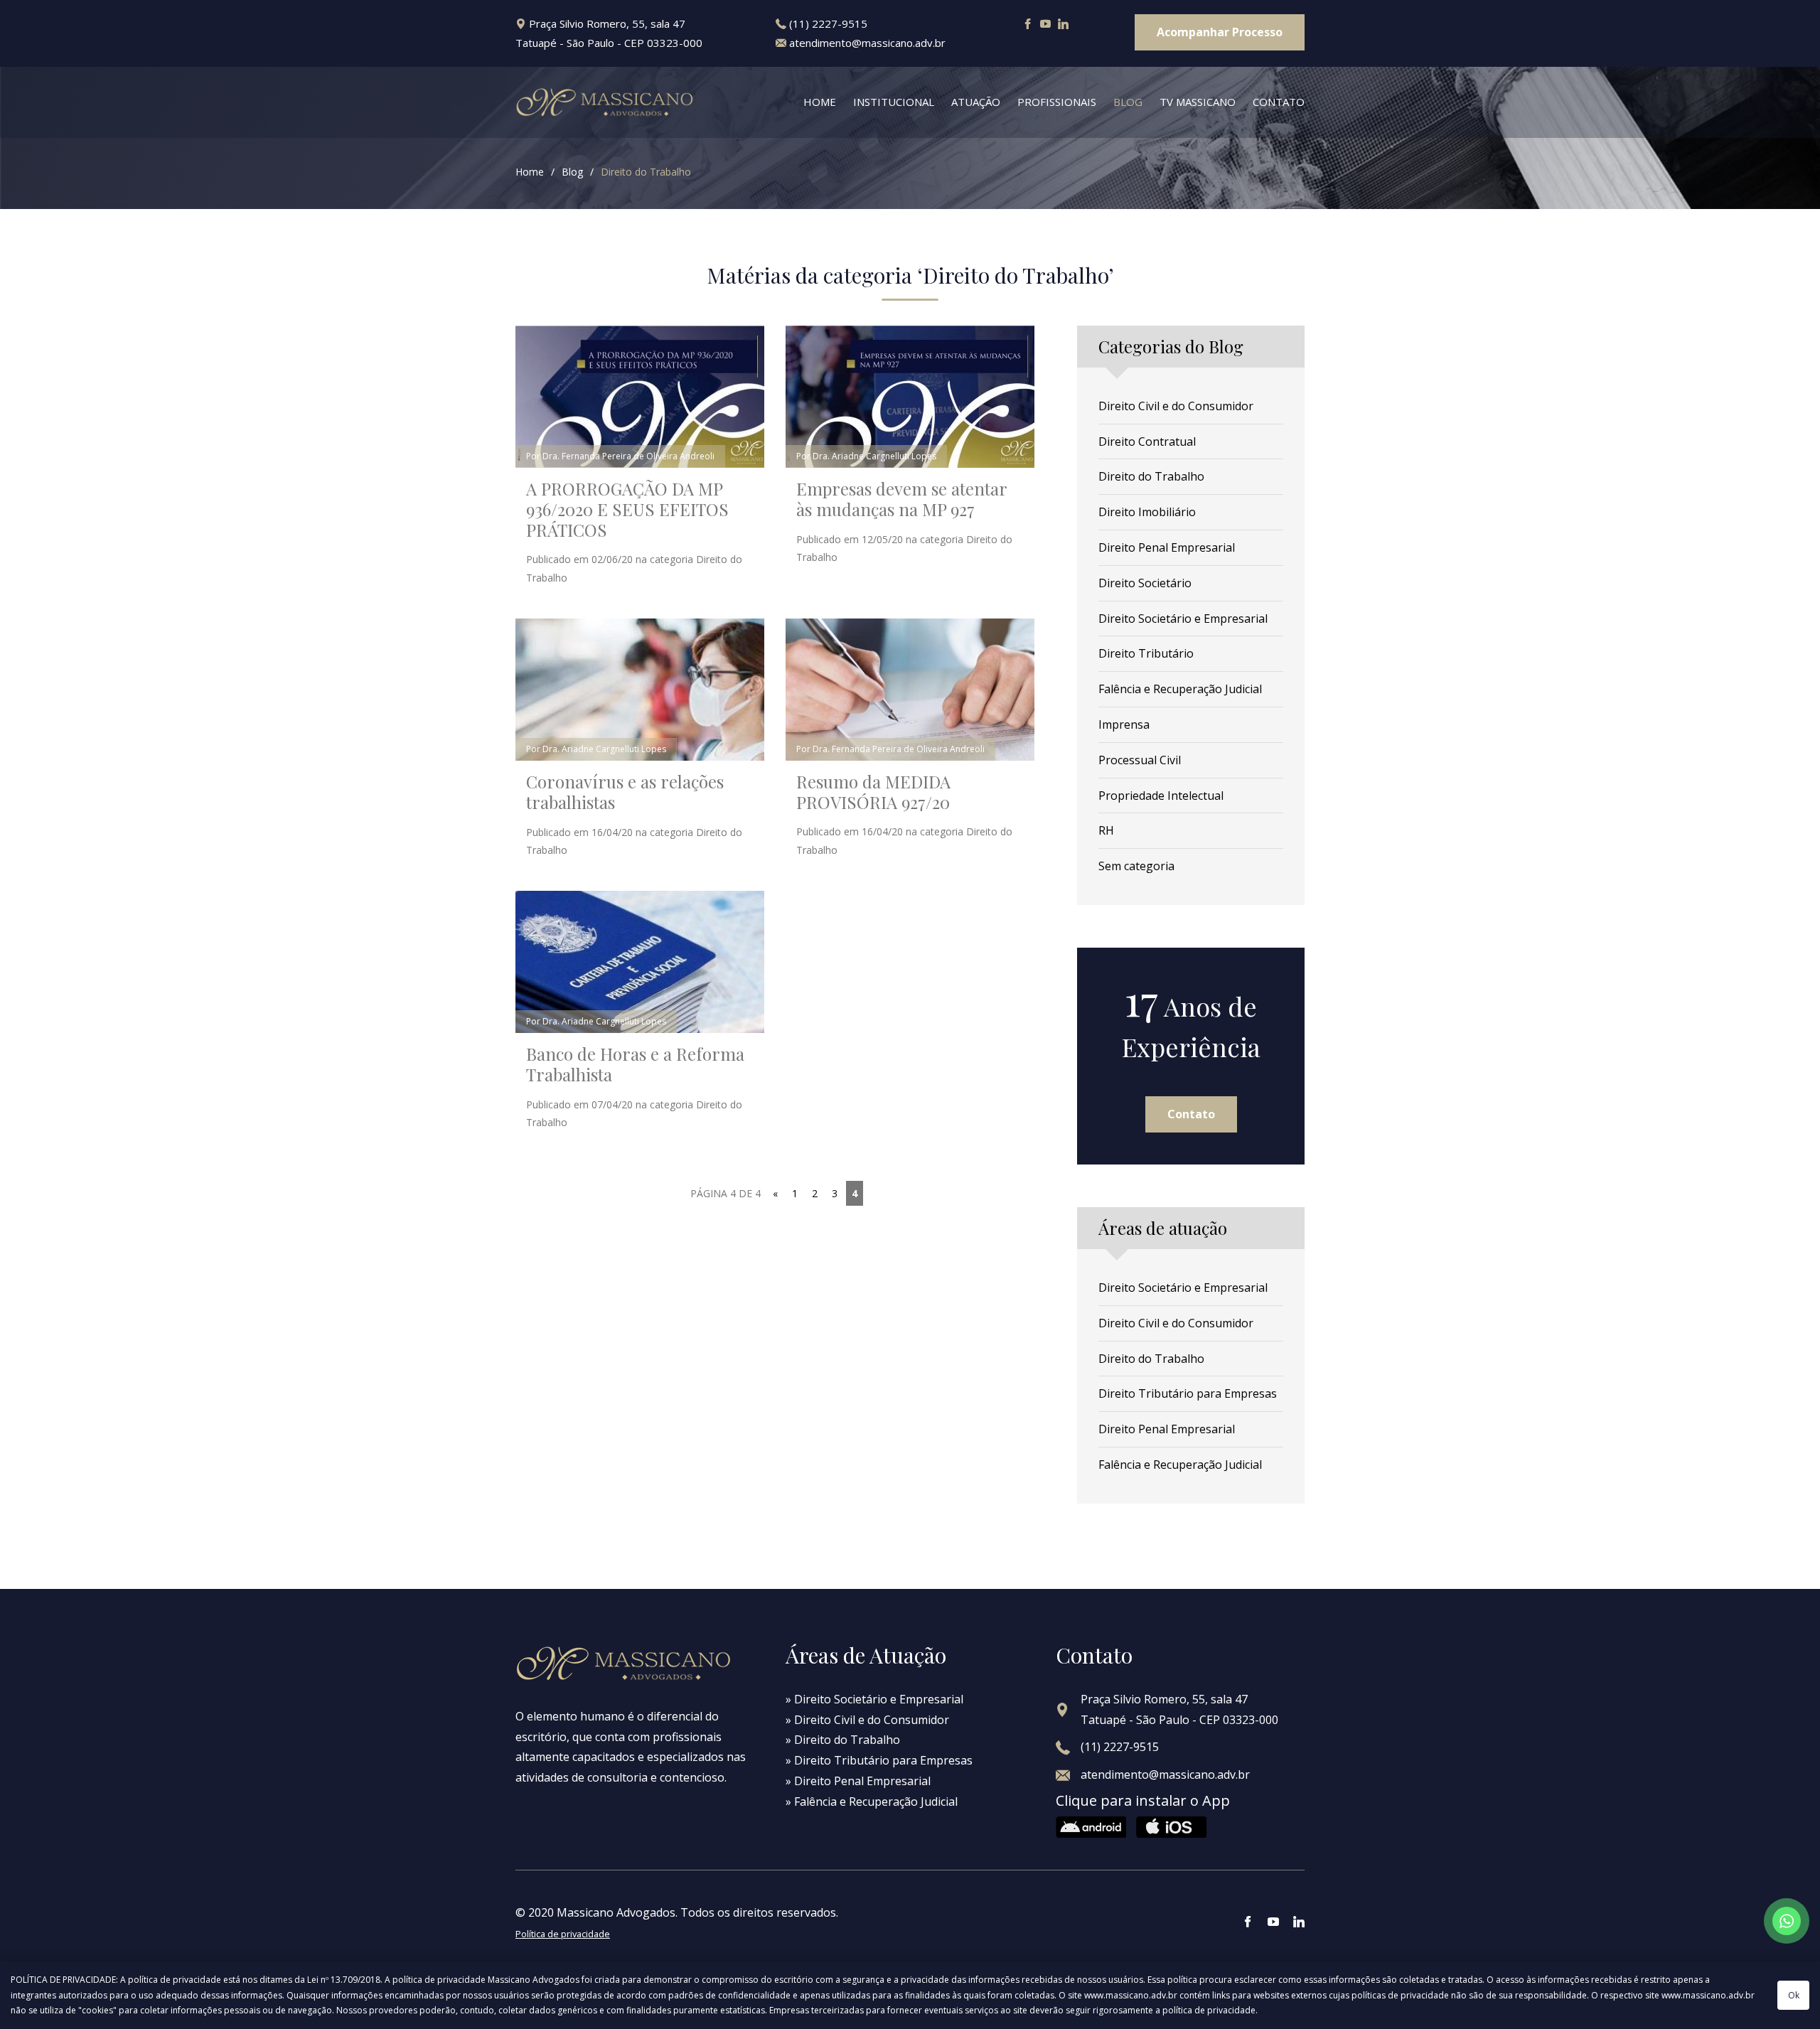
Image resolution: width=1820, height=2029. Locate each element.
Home (820, 102)
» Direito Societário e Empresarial (874, 1699)
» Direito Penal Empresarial (858, 1781)
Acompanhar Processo (1220, 32)
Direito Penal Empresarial (1167, 547)
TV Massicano (1198, 102)
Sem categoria (1136, 866)
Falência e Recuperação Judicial (1180, 689)
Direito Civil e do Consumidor (1176, 406)
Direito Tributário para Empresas (1188, 1393)
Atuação (976, 102)
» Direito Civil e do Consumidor (867, 1720)
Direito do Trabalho (646, 172)
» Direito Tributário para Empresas (879, 1760)
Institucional (894, 102)
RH (1106, 830)
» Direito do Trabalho (843, 1740)
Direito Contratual (1147, 441)
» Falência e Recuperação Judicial (872, 1802)
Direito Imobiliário (1147, 512)
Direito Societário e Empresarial (1183, 619)
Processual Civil (1140, 760)
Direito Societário (1145, 583)
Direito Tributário (1146, 653)
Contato (1279, 102)
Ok (1794, 1995)
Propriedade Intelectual (1161, 796)
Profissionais (1057, 102)
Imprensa (1124, 724)
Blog (1128, 102)
